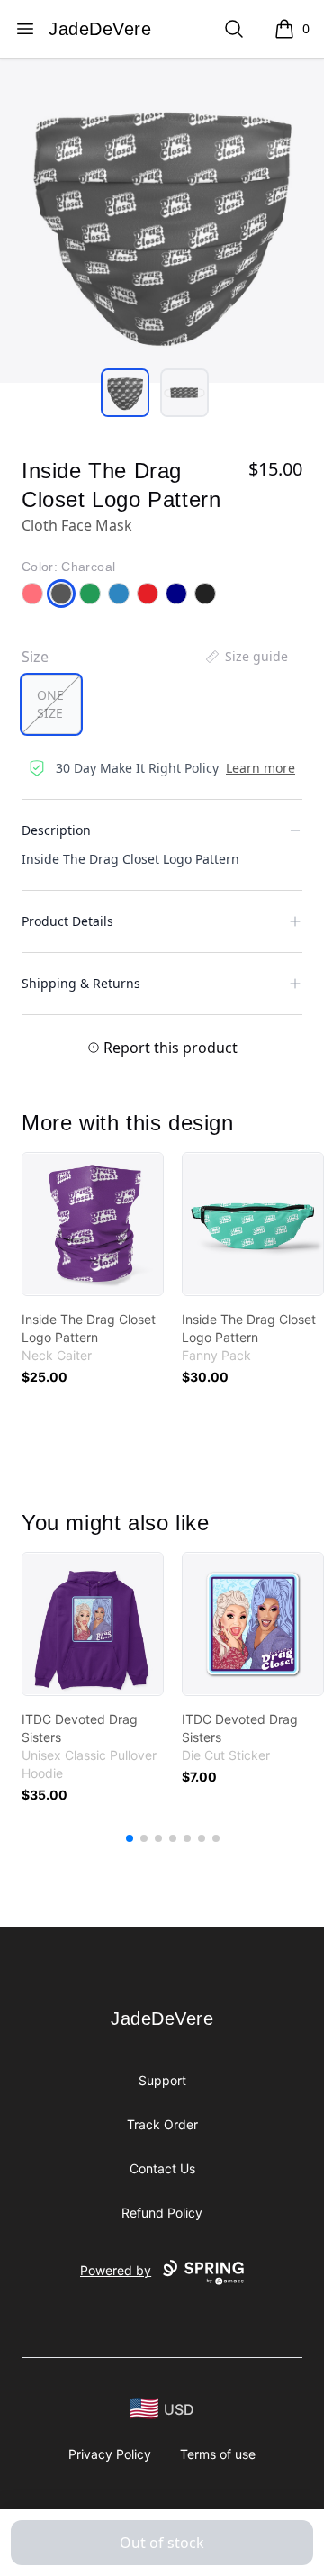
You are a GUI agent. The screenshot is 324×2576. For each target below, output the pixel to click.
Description (56, 830)
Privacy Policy (110, 2454)
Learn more (261, 768)
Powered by (116, 2270)
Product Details (67, 921)
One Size (50, 704)
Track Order (162, 2124)
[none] (246, 657)
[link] (93, 1224)
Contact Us (162, 2168)
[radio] (51, 704)
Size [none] (35, 657)
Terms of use (218, 2454)
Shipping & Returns (81, 983)
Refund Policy (162, 2213)
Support (162, 2080)
